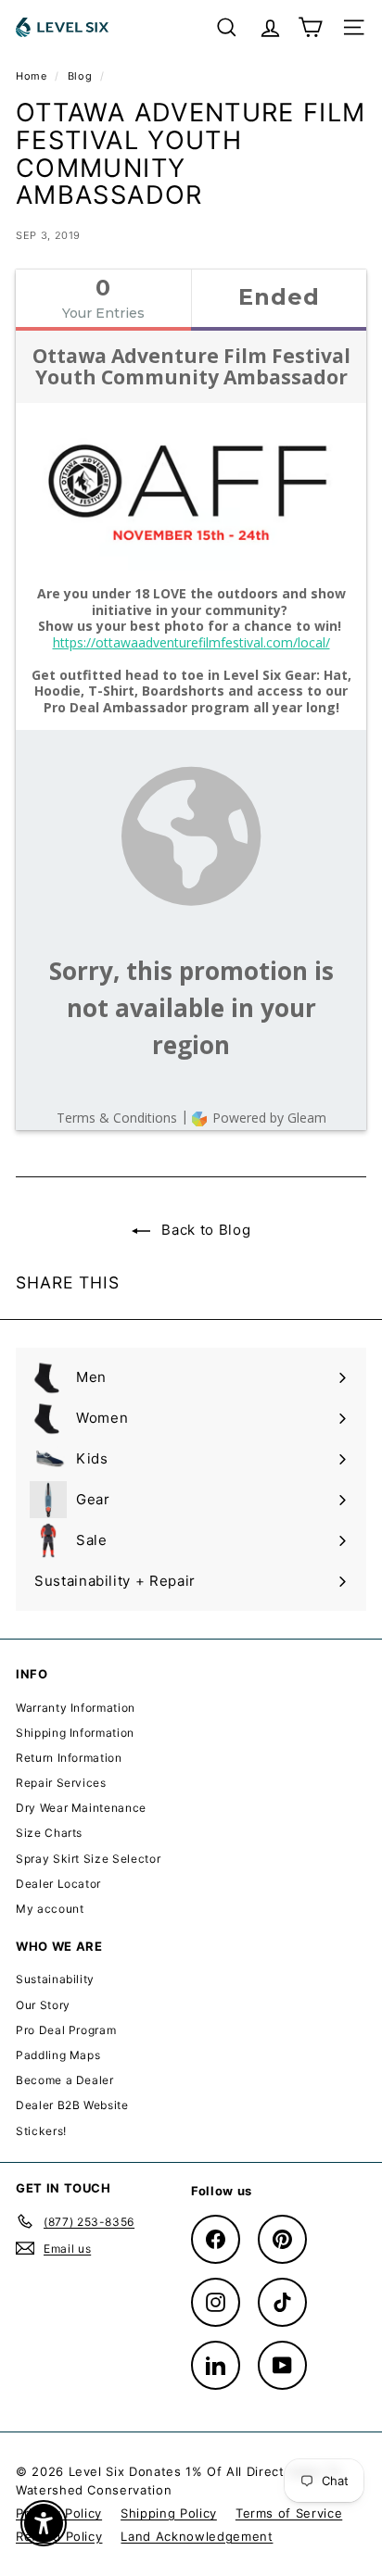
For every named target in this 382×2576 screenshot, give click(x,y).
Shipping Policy (169, 2513)
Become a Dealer (65, 2080)
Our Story (43, 2005)
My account (50, 1909)
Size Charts (49, 1833)
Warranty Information (76, 1708)
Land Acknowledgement (197, 2536)
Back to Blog (204, 1230)
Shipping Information (75, 1733)
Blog (80, 76)
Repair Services (61, 1783)
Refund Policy (59, 2536)
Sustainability (55, 1979)
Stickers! (41, 2131)
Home (33, 76)
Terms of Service (289, 2513)
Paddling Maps (58, 2055)
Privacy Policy (59, 2513)
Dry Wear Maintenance (81, 1808)
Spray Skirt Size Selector (88, 1859)
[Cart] (310, 27)
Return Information (69, 1758)
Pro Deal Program (66, 2030)
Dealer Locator (58, 1884)
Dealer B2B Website (72, 2105)
